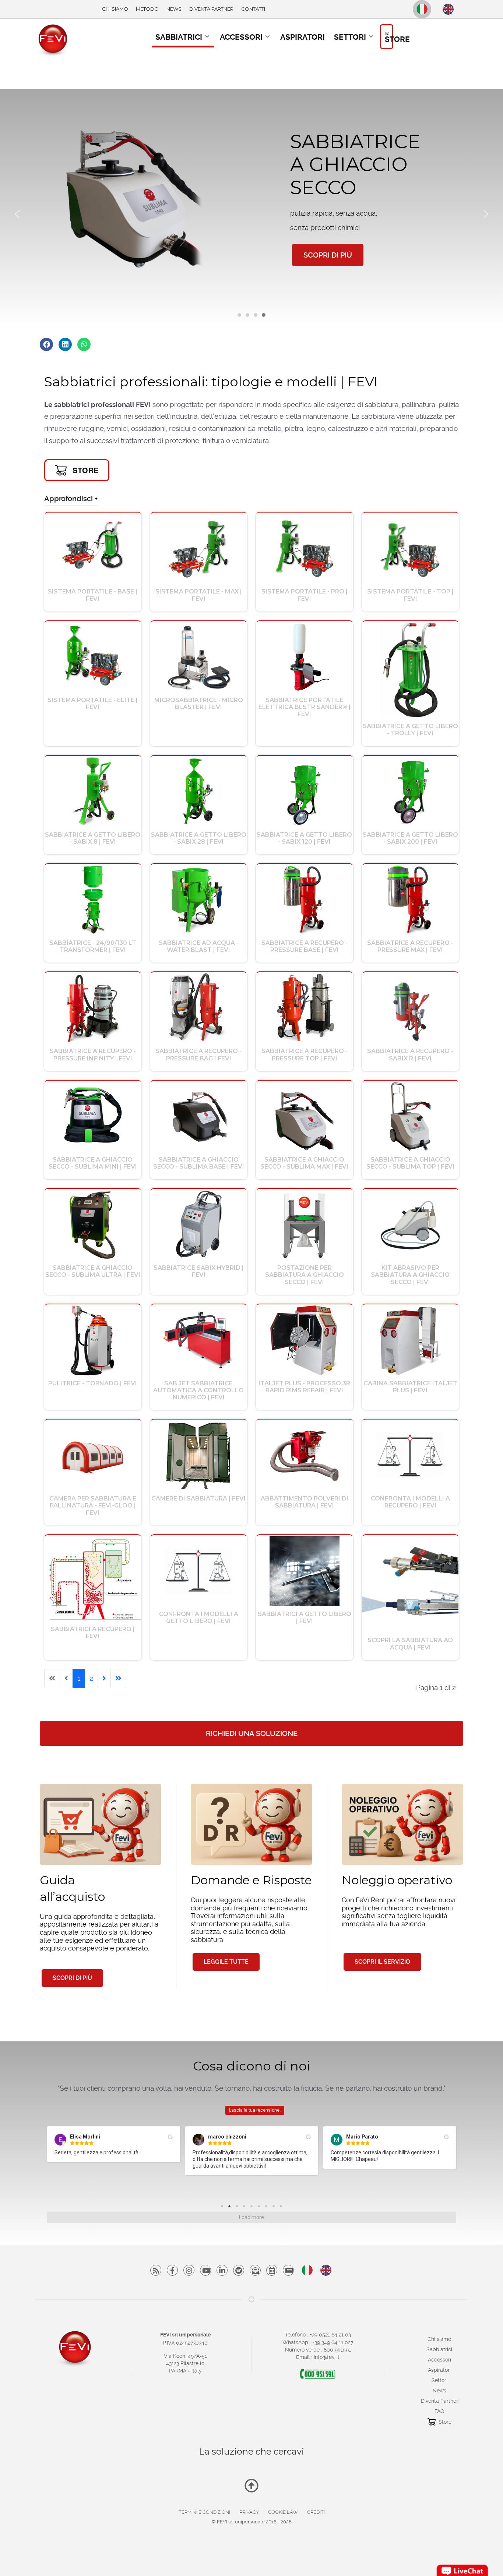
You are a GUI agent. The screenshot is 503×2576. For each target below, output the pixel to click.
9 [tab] (283, 2208)
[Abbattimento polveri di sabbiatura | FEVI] (305, 1455)
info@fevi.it (327, 2357)
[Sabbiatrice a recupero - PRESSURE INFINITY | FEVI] (93, 1008)
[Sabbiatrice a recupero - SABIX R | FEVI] (410, 1008)
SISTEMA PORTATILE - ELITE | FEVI (93, 704)
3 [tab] (239, 2208)
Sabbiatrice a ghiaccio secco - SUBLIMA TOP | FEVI (410, 1163)
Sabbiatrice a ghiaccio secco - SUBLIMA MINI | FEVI (93, 1163)
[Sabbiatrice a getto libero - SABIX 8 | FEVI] (93, 791)
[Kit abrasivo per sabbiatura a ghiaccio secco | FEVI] (410, 1224)
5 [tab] (253, 2208)
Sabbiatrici (439, 2349)
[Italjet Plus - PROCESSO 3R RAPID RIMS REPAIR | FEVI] (305, 1340)
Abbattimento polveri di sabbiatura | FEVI (305, 1502)
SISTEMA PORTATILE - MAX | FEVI (199, 595)
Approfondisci (68, 499)
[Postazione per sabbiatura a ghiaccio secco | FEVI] (304, 1224)
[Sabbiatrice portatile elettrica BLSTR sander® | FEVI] (304, 657)
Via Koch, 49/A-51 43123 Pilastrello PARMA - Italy (185, 2363)
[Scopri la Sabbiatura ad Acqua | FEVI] (411, 1584)
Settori (439, 2380)
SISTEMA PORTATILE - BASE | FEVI (93, 595)
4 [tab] (246, 2208)
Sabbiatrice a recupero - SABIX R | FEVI (410, 1055)
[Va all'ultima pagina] (118, 1679)
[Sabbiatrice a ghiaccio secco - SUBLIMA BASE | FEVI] (199, 1116)
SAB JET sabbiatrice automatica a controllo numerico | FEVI (198, 1390)
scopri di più (328, 255)
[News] (272, 2270)
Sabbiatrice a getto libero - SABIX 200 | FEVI (410, 838)
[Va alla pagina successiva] (104, 1679)
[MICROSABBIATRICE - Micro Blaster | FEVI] (198, 657)
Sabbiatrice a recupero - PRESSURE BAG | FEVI (198, 1055)
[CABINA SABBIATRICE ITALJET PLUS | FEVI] (410, 1340)
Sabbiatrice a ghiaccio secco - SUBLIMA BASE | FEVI (199, 1163)
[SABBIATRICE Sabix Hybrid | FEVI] (199, 1224)
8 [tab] (275, 2208)
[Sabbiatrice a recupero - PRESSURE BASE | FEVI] (305, 899)
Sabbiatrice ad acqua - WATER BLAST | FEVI (199, 946)
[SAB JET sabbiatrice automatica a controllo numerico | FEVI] (198, 1340)
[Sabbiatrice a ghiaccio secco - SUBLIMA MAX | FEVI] (304, 1116)
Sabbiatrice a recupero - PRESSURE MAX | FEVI (410, 946)
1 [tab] (224, 2208)
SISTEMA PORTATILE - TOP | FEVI (410, 595)
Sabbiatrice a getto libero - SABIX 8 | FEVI (93, 838)
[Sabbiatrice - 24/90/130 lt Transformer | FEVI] (93, 899)
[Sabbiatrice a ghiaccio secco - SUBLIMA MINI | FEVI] (93, 1116)
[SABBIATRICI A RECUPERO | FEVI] (93, 1578)
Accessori (439, 2360)
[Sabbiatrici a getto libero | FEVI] (305, 1571)
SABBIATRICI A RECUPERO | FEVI (93, 1633)
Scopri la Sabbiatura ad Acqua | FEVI (410, 1644)
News (439, 2391)
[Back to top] (251, 2488)
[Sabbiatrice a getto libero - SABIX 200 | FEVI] (410, 791)
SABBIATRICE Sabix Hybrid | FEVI (199, 1271)
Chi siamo (439, 2339)
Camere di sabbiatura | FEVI (198, 1498)
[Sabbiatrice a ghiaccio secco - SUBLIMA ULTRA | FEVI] (93, 1224)
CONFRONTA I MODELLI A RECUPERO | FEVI (410, 1502)
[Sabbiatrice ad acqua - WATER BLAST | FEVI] (198, 899)
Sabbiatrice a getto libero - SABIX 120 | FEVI (304, 838)
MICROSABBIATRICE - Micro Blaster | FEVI (199, 704)
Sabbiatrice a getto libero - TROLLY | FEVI (410, 730)
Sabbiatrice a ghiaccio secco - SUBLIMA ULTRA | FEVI (93, 1271)
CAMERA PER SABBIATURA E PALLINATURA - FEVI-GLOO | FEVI (93, 1505)
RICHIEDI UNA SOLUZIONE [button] (252, 1733)
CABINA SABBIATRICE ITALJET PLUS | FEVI (410, 1387)
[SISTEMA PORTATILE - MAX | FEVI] (199, 548)
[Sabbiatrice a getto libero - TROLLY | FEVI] (411, 670)
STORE (86, 470)
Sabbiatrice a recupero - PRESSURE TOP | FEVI (305, 1055)
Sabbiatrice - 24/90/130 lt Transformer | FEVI (93, 946)
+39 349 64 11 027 (333, 2342)
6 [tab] (261, 2208)
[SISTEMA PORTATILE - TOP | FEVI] (410, 548)
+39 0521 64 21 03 (330, 2335)
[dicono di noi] (288, 2270)
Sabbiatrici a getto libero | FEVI (305, 1617)
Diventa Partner (439, 2401)
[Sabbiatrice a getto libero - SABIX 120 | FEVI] (305, 791)
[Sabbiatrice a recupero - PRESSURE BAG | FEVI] (198, 1008)
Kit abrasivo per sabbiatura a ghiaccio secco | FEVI (410, 1275)
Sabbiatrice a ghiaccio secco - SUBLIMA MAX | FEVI (304, 1163)
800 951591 (337, 2350)
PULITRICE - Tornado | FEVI (93, 1383)
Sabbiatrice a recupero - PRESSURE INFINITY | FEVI (93, 1055)
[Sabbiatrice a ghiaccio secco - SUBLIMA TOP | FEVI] (410, 1116)
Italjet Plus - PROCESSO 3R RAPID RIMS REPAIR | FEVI (304, 1387)
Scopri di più (72, 1978)
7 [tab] (268, 2208)
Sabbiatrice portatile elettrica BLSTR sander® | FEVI (305, 707)
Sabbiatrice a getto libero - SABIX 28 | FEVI (199, 838)
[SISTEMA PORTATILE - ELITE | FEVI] (93, 657)
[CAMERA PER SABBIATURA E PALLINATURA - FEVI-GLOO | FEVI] (93, 1455)
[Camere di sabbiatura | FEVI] (198, 1455)
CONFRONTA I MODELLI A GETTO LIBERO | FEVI (199, 1617)
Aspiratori (439, 2370)
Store (445, 2422)
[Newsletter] (255, 2270)
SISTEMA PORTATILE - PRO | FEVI (305, 595)
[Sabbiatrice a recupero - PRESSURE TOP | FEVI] (305, 1008)
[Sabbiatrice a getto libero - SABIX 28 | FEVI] (198, 791)
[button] (17, 214)
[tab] (239, 315)
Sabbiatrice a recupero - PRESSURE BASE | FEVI (305, 946)
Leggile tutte (226, 1962)
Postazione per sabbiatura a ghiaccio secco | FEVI (305, 1275)
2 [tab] (231, 2208)
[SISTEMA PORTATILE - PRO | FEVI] (304, 548)
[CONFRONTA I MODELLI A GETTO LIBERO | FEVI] (198, 1571)
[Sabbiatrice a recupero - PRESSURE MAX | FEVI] (410, 899)
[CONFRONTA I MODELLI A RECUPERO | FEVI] (410, 1455)
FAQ (439, 2411)
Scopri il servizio (382, 1962)
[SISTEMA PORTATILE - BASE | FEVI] (93, 548)
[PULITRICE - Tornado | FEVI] (93, 1340)
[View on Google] (170, 2137)
